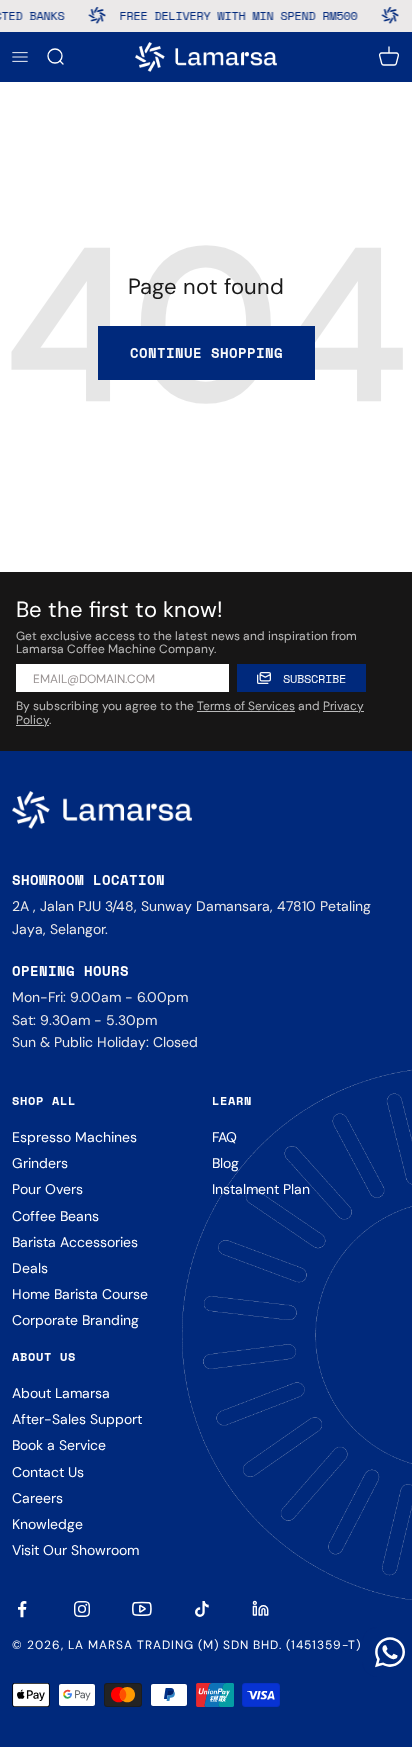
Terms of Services (246, 706)
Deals (30, 1268)
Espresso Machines (74, 1137)
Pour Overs (47, 1189)
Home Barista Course (80, 1294)
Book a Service (59, 1445)
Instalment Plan (261, 1189)
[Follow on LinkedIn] (262, 1609)
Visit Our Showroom (75, 1550)
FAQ (224, 1137)
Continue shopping (206, 352)
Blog (225, 1163)
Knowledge (47, 1524)
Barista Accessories (75, 1242)
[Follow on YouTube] (142, 1609)
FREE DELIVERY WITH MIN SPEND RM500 (233, 15)
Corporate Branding (75, 1320)
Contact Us (48, 1472)
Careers (37, 1498)
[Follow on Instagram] (82, 1609)
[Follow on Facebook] (22, 1609)
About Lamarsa (61, 1393)
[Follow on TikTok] (202, 1609)
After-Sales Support (77, 1419)
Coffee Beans (55, 1216)
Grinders (40, 1163)
